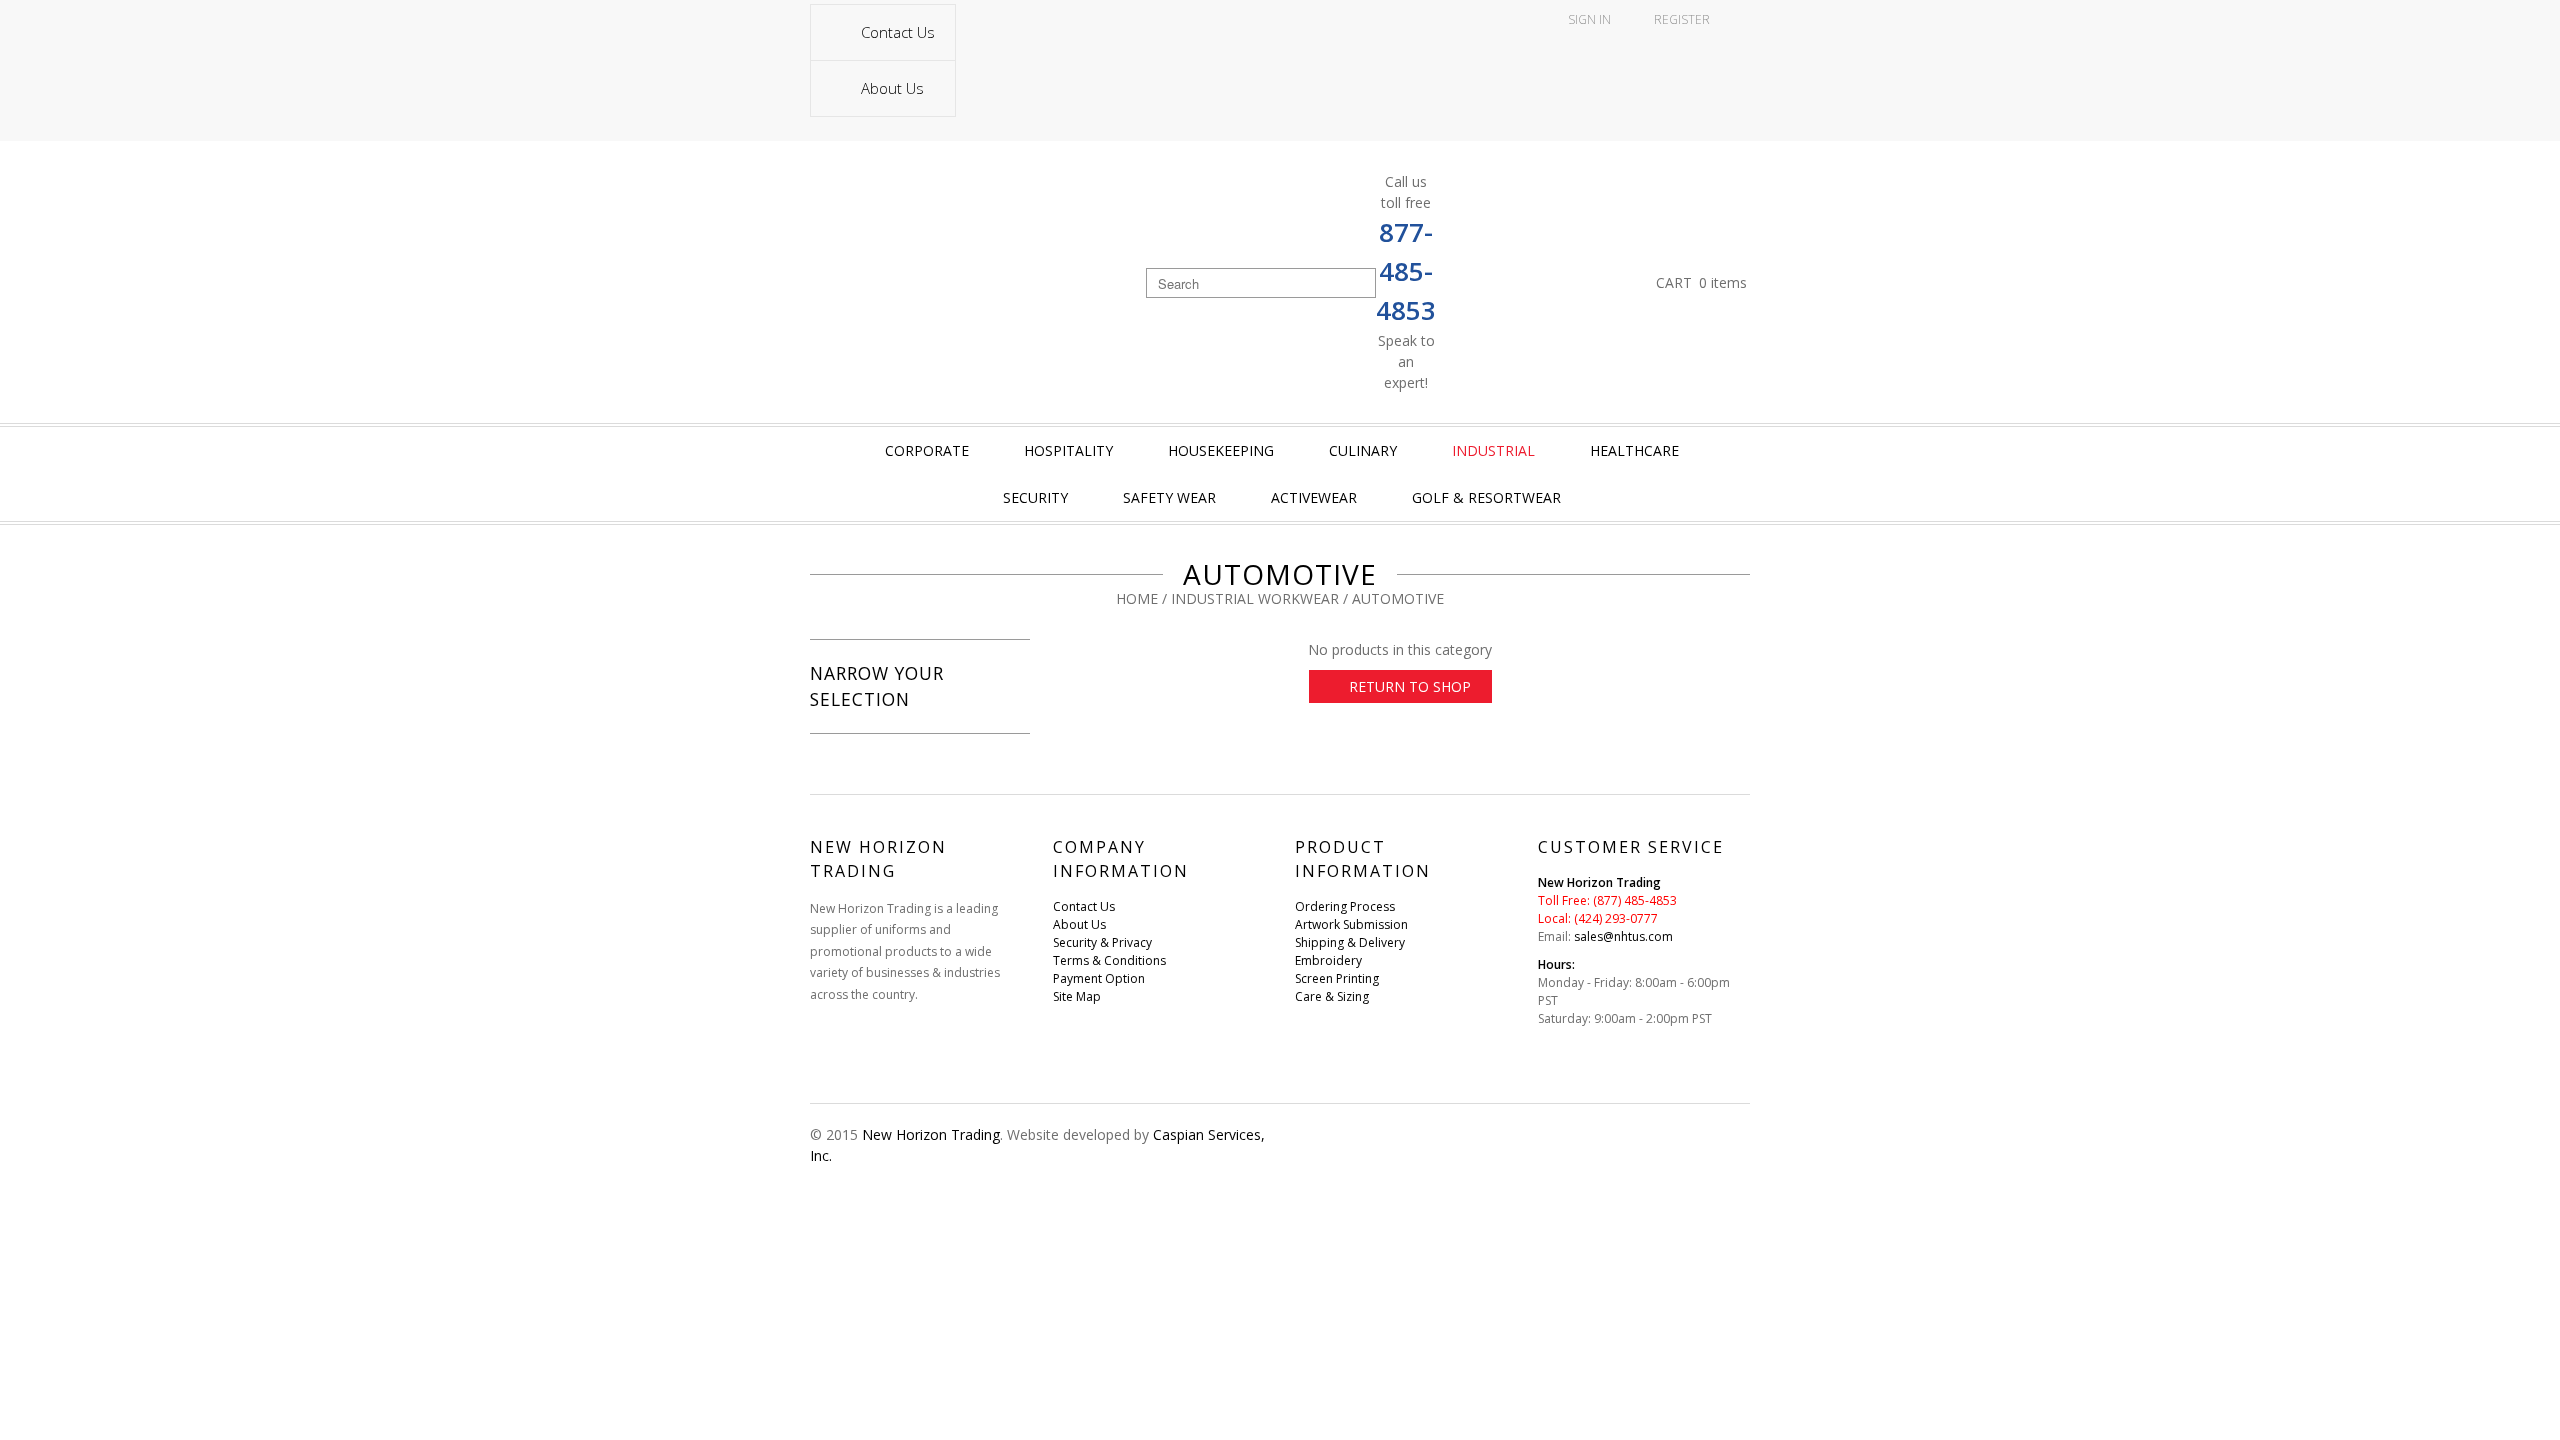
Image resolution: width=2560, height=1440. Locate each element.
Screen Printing (1337, 978)
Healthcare (1634, 450)
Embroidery (1328, 960)
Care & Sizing (1332, 996)
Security (1035, 497)
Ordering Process (1345, 906)
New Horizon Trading (931, 1134)
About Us (892, 88)
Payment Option (1099, 978)
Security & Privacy (1102, 942)
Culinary (1363, 450)
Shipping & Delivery (1350, 942)
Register (1682, 19)
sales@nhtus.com (1623, 936)
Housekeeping (1221, 450)
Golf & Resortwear (1486, 497)
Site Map (1077, 996)
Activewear (1314, 497)
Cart (1701, 282)
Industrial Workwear (1255, 598)
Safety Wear (1169, 497)
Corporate (927, 450)
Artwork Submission (1351, 924)
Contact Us (898, 32)
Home (1137, 598)
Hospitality (1068, 450)
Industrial (1493, 450)
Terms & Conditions (1109, 960)
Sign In (1589, 19)
